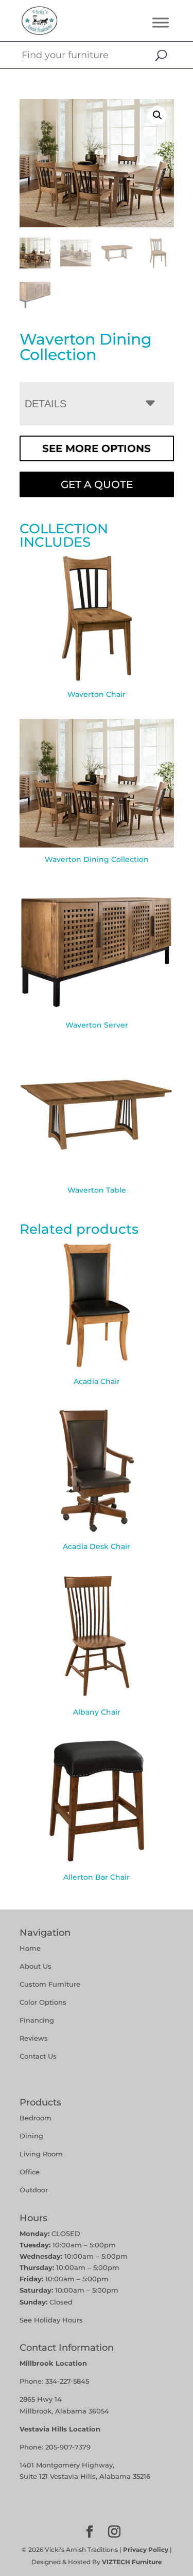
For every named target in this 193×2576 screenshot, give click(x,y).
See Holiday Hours (51, 2320)
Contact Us (38, 2056)
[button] (157, 115)
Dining (32, 2136)
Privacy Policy (146, 2550)
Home (30, 1948)
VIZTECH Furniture (132, 2562)
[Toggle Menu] (161, 22)
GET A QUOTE (97, 484)
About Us (36, 1966)
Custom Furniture (50, 1984)
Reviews (34, 2038)
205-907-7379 (68, 2447)
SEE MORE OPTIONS (97, 448)
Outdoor (34, 2190)
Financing (37, 2020)
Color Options (43, 2002)
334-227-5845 (67, 2381)
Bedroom (36, 2118)
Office (30, 2172)
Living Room (41, 2154)
